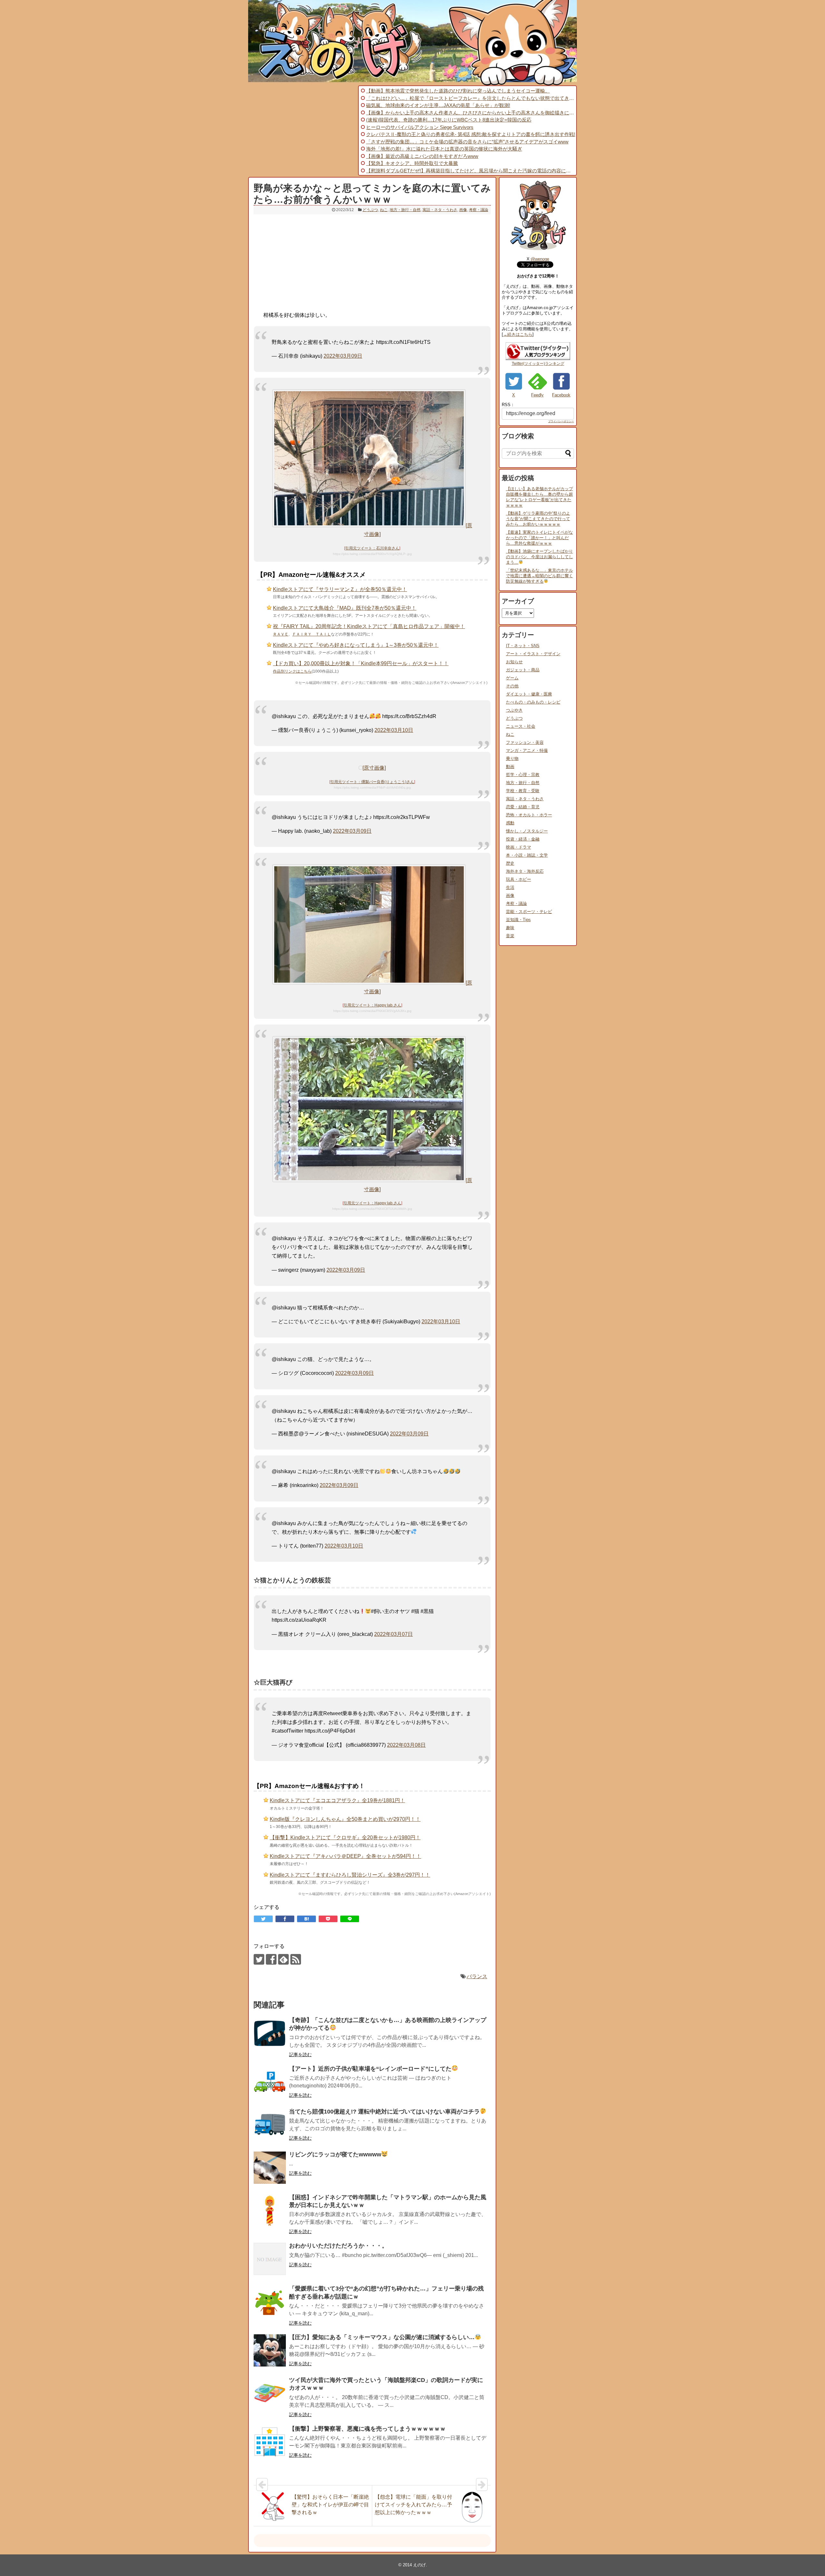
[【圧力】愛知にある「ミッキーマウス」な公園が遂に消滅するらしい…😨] (270, 2350)
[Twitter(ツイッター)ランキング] (538, 359)
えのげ (419, 2565)
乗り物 (512, 758)
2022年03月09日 (343, 356)
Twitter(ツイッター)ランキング (538, 364)
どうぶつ (370, 210)
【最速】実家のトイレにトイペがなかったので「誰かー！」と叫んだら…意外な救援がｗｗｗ (539, 538)
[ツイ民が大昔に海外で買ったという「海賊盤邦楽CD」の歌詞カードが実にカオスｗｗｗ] (270, 2393)
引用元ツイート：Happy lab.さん (372, 1005)
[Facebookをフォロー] (271, 1959)
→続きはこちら (518, 334)
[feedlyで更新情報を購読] (283, 1959)
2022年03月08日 (406, 1745)
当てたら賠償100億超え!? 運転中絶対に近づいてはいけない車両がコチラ (384, 2112)
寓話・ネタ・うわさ (440, 210)
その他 (512, 686)
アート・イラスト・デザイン (533, 654)
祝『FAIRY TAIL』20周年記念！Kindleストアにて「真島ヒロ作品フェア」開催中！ (369, 626)
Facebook (561, 395)
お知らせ (514, 662)
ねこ (384, 210)
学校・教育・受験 (523, 791)
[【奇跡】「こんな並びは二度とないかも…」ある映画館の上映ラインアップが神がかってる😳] (270, 2033)
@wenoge (540, 259)
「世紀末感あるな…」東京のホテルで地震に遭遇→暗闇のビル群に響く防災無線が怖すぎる (539, 576)
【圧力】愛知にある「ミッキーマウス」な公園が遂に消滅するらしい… (382, 2337)
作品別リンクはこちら (292, 671)
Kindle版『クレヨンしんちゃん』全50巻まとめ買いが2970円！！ (345, 1819)
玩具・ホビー (519, 879)
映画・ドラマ (519, 847)
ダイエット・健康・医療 (529, 694)
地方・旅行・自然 (405, 210)
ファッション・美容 (525, 742)
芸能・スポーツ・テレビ (529, 912)
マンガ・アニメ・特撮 (527, 750)
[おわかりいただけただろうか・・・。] (270, 2259)
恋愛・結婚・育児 (523, 807)
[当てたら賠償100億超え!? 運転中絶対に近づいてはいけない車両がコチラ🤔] (270, 2125)
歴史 (510, 863)
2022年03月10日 (394, 730)
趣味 (510, 928)
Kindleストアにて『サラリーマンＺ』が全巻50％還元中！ (340, 589)
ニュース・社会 (521, 726)
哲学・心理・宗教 (523, 775)
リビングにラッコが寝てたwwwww (335, 2154)
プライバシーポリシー (561, 421)
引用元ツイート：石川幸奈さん (372, 548)
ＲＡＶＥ (281, 634)
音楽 (510, 936)
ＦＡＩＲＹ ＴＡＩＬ (312, 634)
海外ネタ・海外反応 (525, 871)
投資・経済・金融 (523, 839)
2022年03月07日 (393, 1634)
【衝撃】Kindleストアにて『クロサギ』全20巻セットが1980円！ (345, 1837)
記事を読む (300, 2055)
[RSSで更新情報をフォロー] (296, 1959)
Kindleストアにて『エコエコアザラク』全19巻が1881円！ (337, 1800)
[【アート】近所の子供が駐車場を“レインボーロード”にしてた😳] (270, 2082)
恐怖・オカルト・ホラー (529, 815)
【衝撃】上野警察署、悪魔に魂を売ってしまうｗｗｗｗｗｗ (367, 2429)
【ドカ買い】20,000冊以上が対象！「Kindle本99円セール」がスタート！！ (361, 663)
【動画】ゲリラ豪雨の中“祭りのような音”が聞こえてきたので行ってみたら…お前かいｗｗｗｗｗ (538, 519)
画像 (463, 210)
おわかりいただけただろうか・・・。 (338, 2246)
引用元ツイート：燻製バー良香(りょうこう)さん (372, 782)
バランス (477, 1976)
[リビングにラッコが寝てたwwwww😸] (270, 2168)
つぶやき (514, 710)
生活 (510, 887)
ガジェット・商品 (523, 670)
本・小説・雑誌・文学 (527, 855)
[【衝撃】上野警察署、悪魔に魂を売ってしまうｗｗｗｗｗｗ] (270, 2442)
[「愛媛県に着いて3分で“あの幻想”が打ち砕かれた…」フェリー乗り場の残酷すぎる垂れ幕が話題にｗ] (270, 2302)
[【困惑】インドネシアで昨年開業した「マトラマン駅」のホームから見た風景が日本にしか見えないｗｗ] (270, 2211)
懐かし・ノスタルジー (527, 831)
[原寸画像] (374, 768)
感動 (510, 823)
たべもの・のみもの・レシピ (533, 702)
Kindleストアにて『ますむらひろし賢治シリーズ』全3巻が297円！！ (350, 1875)
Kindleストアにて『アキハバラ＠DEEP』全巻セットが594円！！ (345, 1856)
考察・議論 (479, 210)
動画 (510, 767)
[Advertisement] (302, 131)
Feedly (537, 395)
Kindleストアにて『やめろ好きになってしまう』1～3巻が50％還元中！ (356, 645)
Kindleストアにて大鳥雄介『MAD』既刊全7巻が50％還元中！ (345, 608)
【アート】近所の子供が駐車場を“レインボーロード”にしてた (370, 2069)
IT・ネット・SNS (523, 646)
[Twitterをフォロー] (259, 1959)
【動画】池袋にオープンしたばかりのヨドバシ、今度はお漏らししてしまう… (539, 557)
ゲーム (512, 678)
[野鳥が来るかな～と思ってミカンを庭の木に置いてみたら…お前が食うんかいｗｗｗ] (306, 1919)
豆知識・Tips (518, 920)
